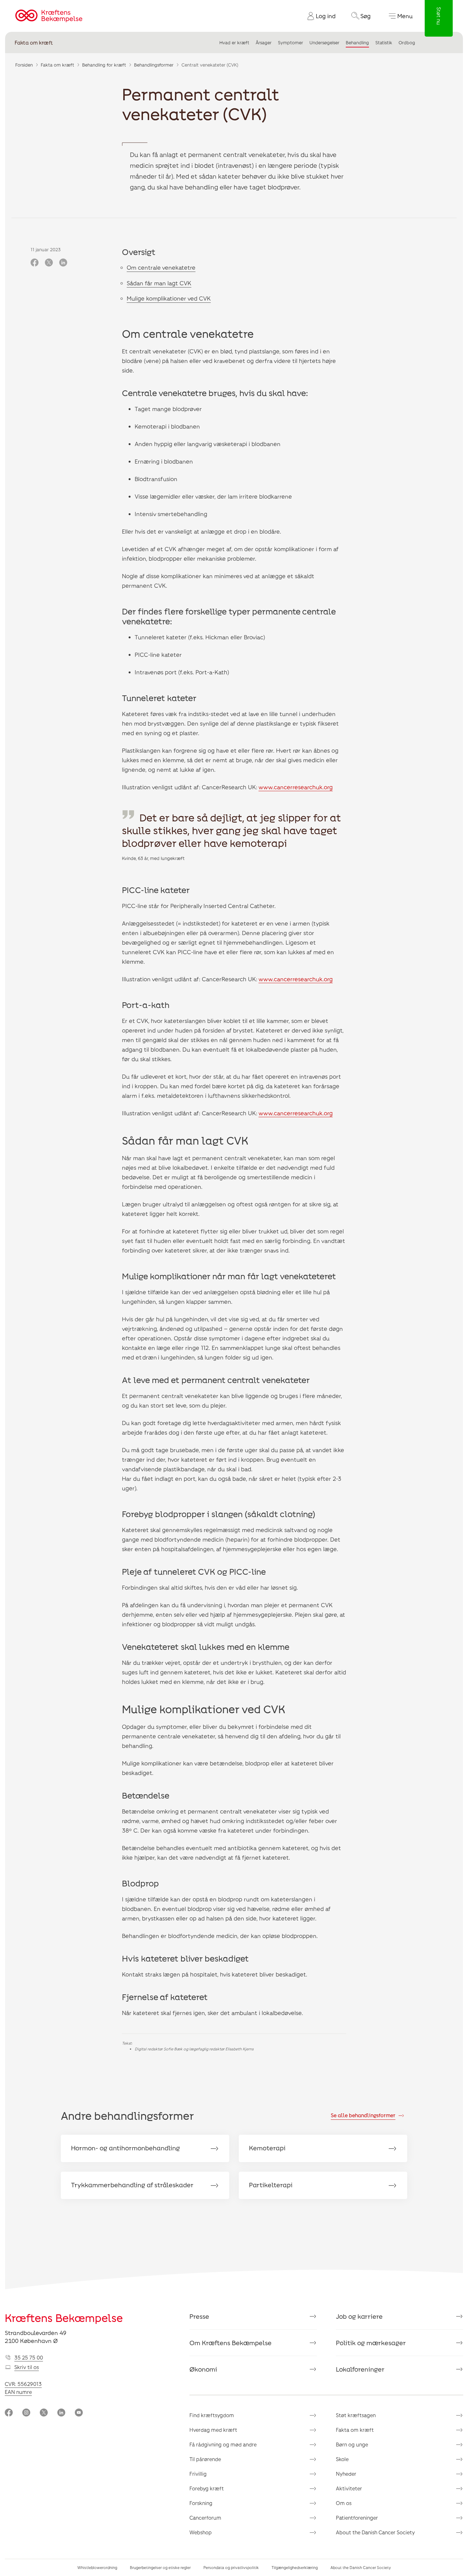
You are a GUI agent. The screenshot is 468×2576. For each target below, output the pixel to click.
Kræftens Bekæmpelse (64, 2318)
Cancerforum (205, 2518)
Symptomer (291, 43)
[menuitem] (319, 16)
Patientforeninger (357, 2518)
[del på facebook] (35, 263)
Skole (342, 2459)
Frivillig (198, 2474)
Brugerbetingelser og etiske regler (160, 2567)
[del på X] (49, 263)
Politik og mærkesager (371, 2343)
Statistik (384, 43)
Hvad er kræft (234, 43)
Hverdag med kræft (213, 2430)
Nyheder (346, 2474)
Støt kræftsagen (356, 2415)
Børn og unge (352, 2444)
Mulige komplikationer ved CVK (169, 298)
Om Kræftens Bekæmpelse (230, 2343)
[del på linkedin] (63, 263)
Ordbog (407, 43)
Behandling (357, 43)
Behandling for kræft (104, 65)
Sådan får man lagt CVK (159, 283)
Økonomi (203, 2369)
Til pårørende (205, 2459)
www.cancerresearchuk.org (296, 787)
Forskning (201, 2503)
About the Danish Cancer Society (375, 2532)
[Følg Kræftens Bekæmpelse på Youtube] (79, 2413)
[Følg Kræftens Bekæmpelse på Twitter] (44, 2413)
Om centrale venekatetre (161, 267)
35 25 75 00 (29, 2357)
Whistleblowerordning (97, 2567)
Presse (199, 2316)
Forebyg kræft (207, 2488)
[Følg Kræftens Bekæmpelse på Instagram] (26, 2413)
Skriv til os (27, 2367)
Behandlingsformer (154, 65)
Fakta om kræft (34, 43)
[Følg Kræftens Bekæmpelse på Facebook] (9, 2413)
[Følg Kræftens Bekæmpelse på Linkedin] (61, 2413)
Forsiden (24, 65)
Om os (344, 2503)
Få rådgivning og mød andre (223, 2444)
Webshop (201, 2532)
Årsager (264, 43)
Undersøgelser (324, 43)
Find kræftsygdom (212, 2415)
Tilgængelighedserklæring (295, 2567)
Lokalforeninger (360, 2369)
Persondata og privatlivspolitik (231, 2567)
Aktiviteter (349, 2488)
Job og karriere (359, 2316)
